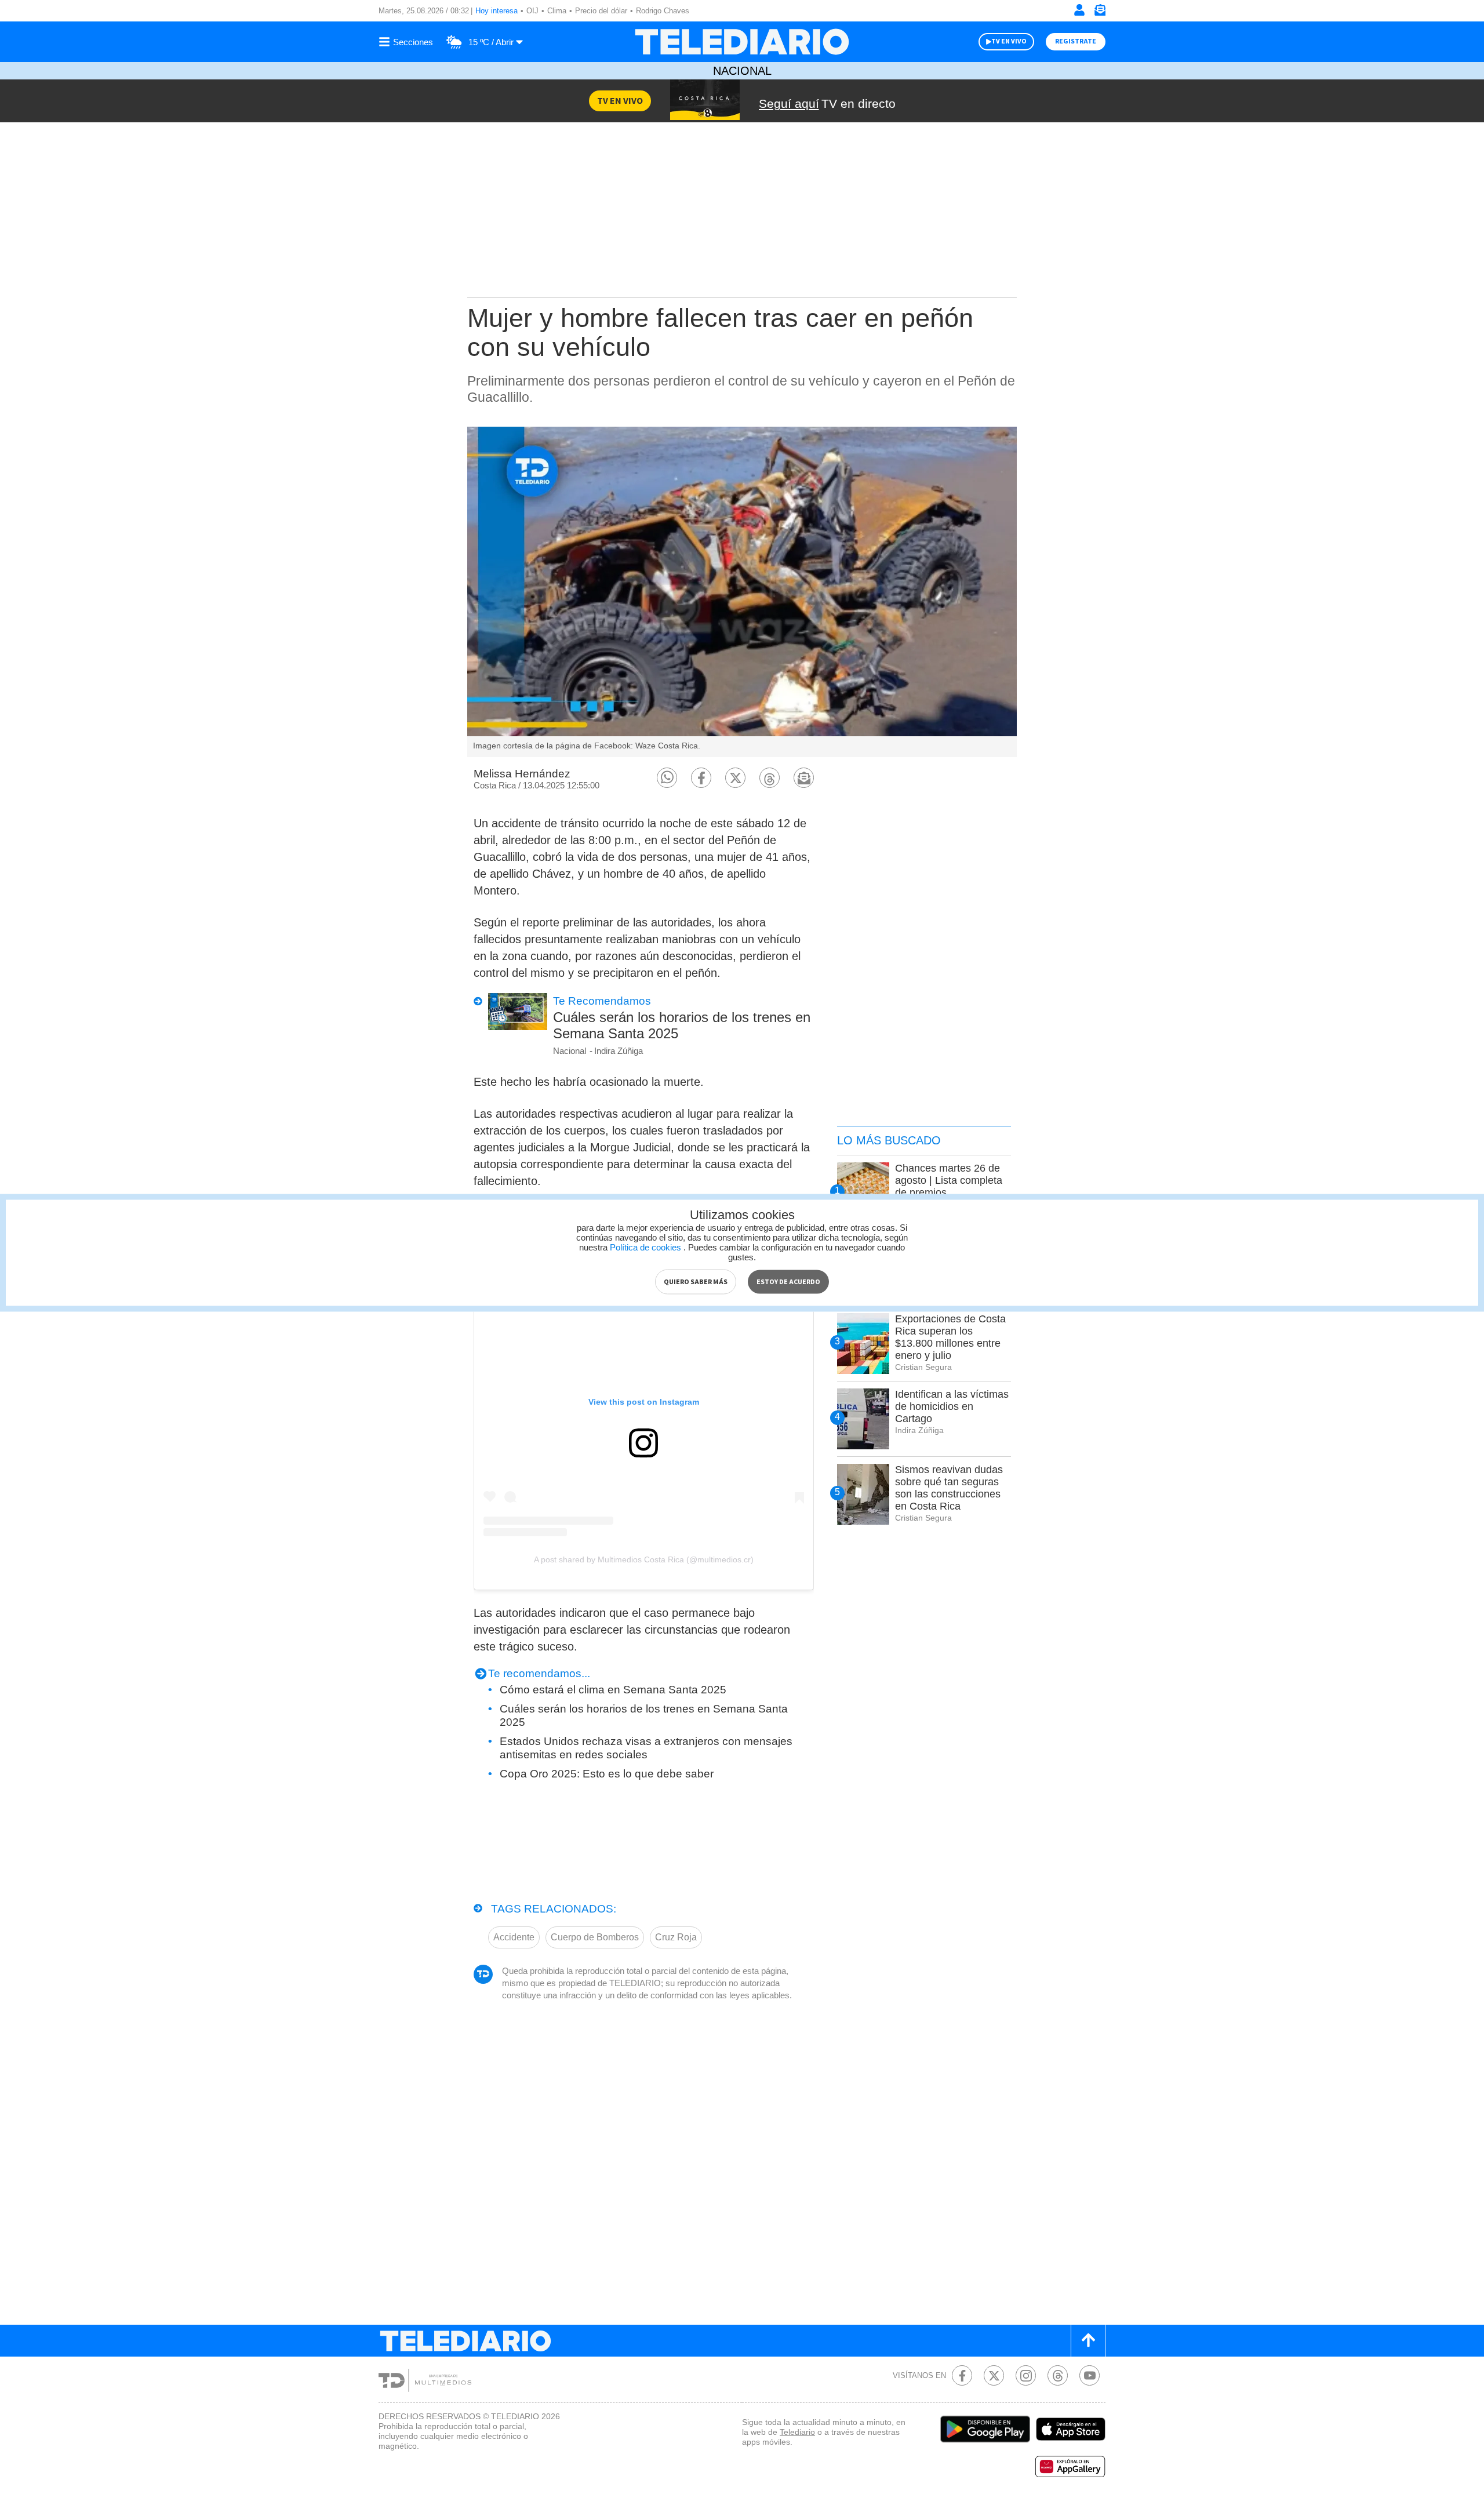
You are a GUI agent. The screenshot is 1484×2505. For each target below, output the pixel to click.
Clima (557, 11)
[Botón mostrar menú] (408, 42)
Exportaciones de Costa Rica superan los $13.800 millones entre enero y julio (950, 1337)
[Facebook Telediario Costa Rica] (962, 2375)
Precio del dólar (601, 11)
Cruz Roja (676, 1937)
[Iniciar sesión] (1079, 10)
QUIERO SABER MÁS (696, 1281)
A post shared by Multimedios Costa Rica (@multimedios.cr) (644, 1559)
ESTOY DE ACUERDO (788, 1281)
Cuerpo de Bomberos (595, 1937)
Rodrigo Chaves (663, 11)
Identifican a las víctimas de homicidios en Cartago (952, 1406)
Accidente (514, 1937)
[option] (742, 592)
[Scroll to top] (1088, 2341)
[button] (667, 778)
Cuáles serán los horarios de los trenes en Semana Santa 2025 (682, 1025)
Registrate (1076, 41)
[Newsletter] (1100, 12)
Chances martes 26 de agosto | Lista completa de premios (949, 1180)
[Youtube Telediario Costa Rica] (1090, 2375)
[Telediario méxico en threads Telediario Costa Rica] (1058, 2375)
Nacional (742, 71)
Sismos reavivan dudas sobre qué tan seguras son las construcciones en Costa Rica (949, 1488)
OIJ (532, 11)
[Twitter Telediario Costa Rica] (994, 2375)
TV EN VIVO (1009, 41)
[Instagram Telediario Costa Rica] (1026, 2375)
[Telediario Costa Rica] (742, 42)
